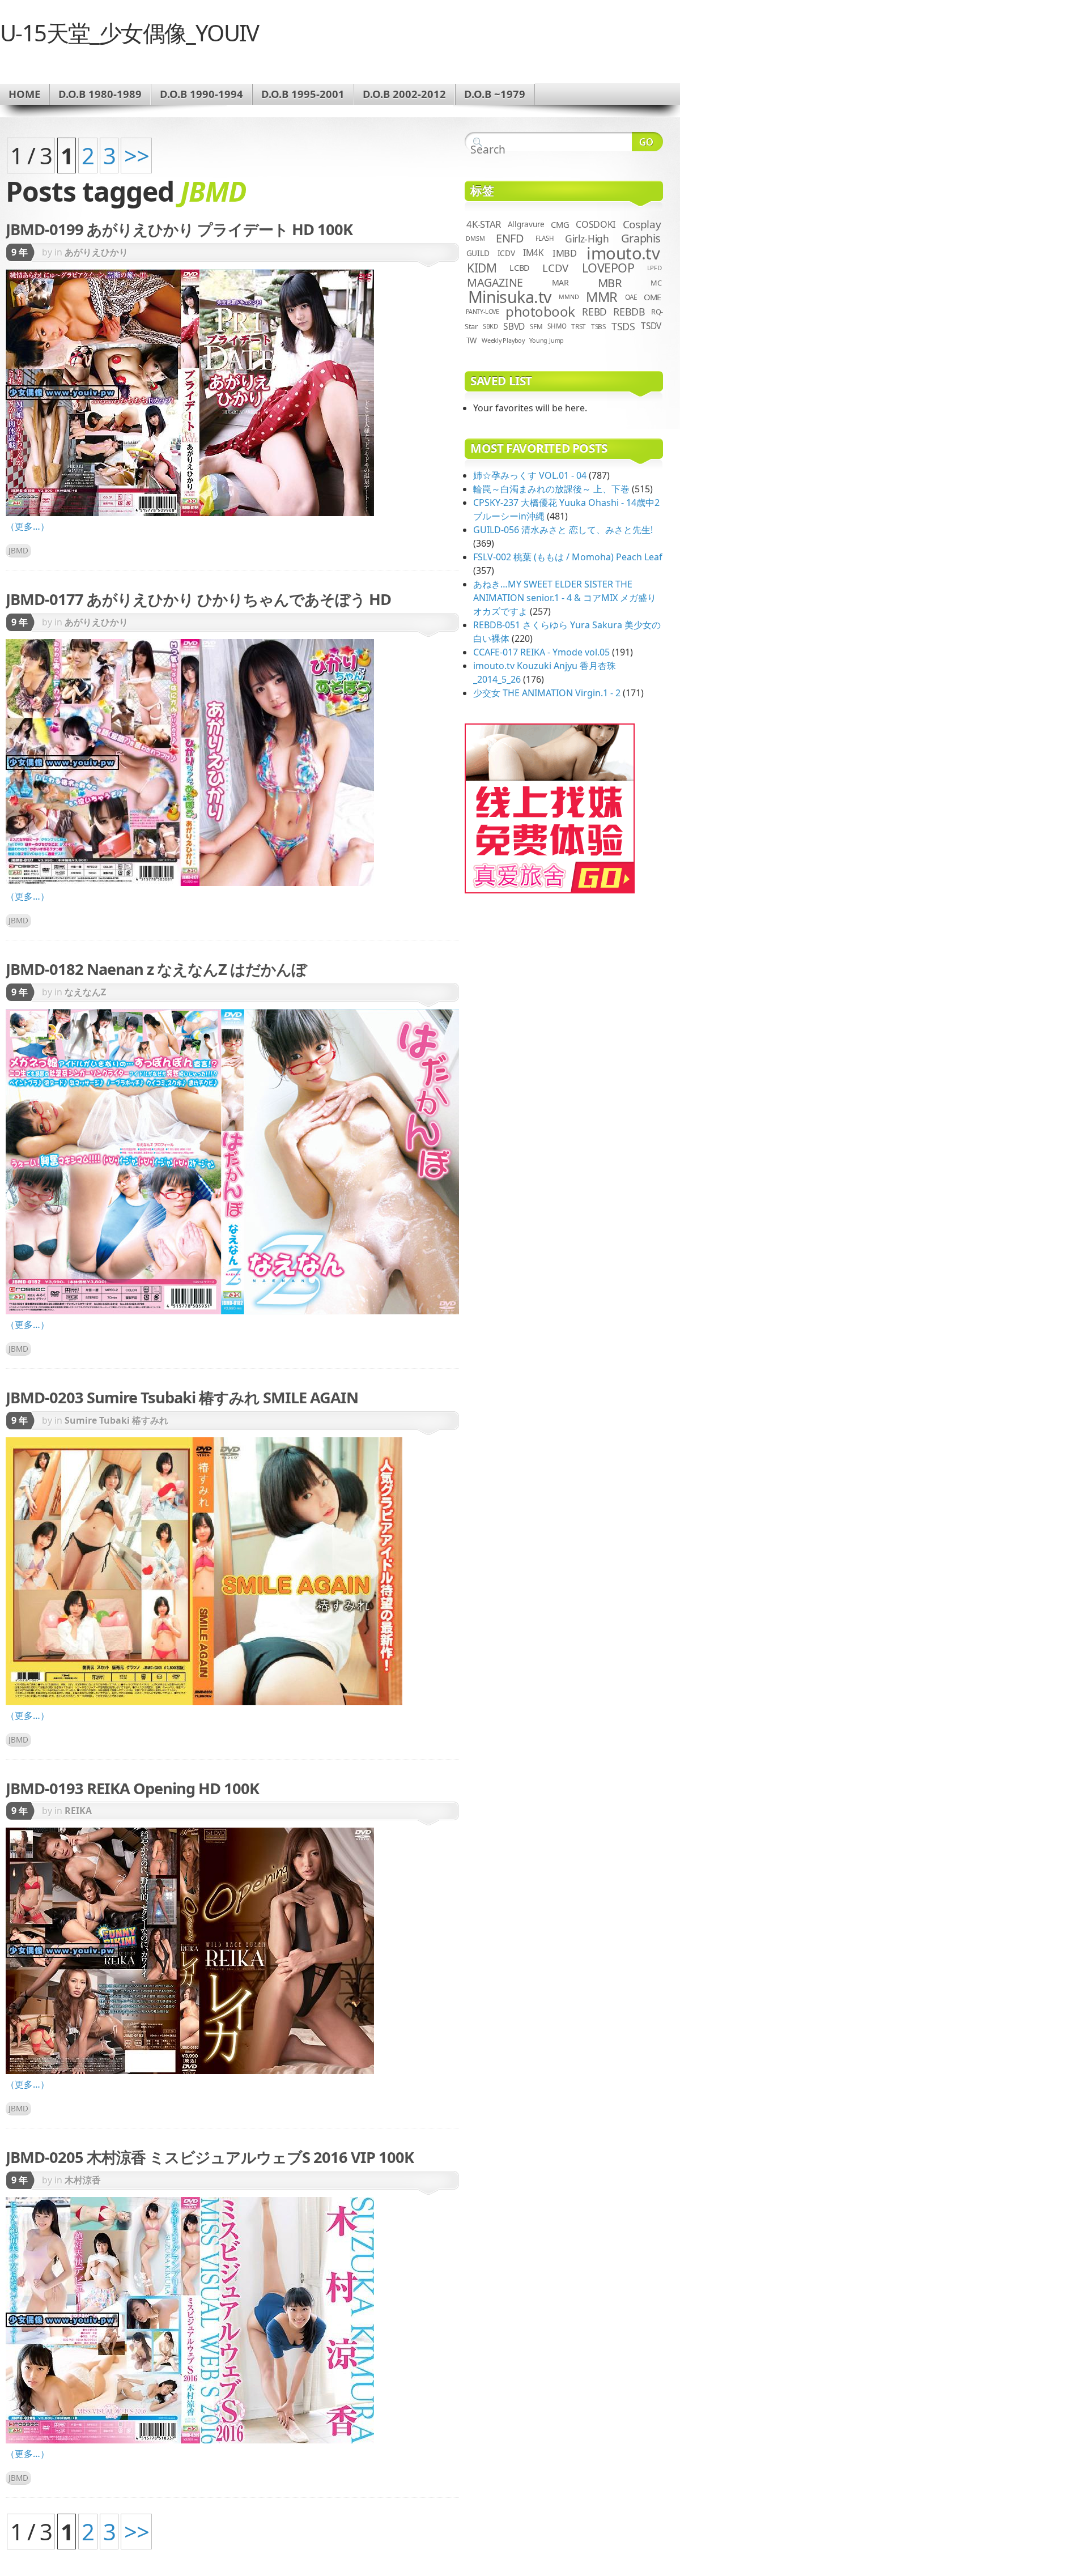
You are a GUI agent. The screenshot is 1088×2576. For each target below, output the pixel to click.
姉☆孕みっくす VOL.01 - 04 (530, 475)
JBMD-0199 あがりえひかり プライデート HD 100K (179, 229)
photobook (540, 311)
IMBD (565, 253)
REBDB (629, 312)
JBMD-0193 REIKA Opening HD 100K (132, 1788)
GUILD (478, 253)
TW (471, 340)
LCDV (555, 268)
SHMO (557, 326)
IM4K (534, 253)
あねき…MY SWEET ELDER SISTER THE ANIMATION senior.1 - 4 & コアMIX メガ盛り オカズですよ (565, 598)
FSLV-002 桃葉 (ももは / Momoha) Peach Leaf (568, 557)
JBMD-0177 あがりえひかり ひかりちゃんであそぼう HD (198, 599)
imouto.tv (623, 253)
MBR (610, 283)
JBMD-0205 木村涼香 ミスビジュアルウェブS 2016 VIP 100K (210, 2157)
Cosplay (642, 224)
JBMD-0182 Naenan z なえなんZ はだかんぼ (156, 969)
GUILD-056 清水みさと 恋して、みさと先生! (563, 530)
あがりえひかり (96, 252)
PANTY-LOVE (483, 312)
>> (136, 156)
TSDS (623, 326)
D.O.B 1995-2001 (303, 94)
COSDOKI (596, 224)
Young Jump (547, 340)
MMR (602, 297)
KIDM (482, 268)
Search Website (647, 142)
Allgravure (526, 224)
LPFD (654, 268)
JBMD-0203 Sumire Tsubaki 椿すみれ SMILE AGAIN (182, 1397)
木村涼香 (83, 2180)
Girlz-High (587, 239)
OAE (631, 297)
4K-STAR (484, 224)
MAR (560, 282)
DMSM (475, 238)
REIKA (78, 1811)
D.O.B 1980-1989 (100, 94)
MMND (569, 297)
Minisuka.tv (510, 297)
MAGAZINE (495, 282)
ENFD (510, 238)
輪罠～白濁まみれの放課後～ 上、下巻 (551, 489)
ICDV (506, 253)
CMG (560, 224)
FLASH (545, 238)
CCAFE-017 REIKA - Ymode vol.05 (541, 652)
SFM (536, 326)
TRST (579, 326)
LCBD (520, 268)
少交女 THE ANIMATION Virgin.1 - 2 (547, 693)
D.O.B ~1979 (495, 94)
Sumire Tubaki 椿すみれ (116, 1420)
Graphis (641, 238)
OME (653, 297)
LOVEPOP (608, 268)
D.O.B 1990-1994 (201, 94)
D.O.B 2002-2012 (404, 94)
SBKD (490, 326)
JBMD (18, 550)
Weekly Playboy (503, 340)
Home (24, 94)
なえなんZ (85, 992)
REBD (594, 312)
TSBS (598, 326)
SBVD (514, 326)
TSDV (651, 326)
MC (656, 283)
